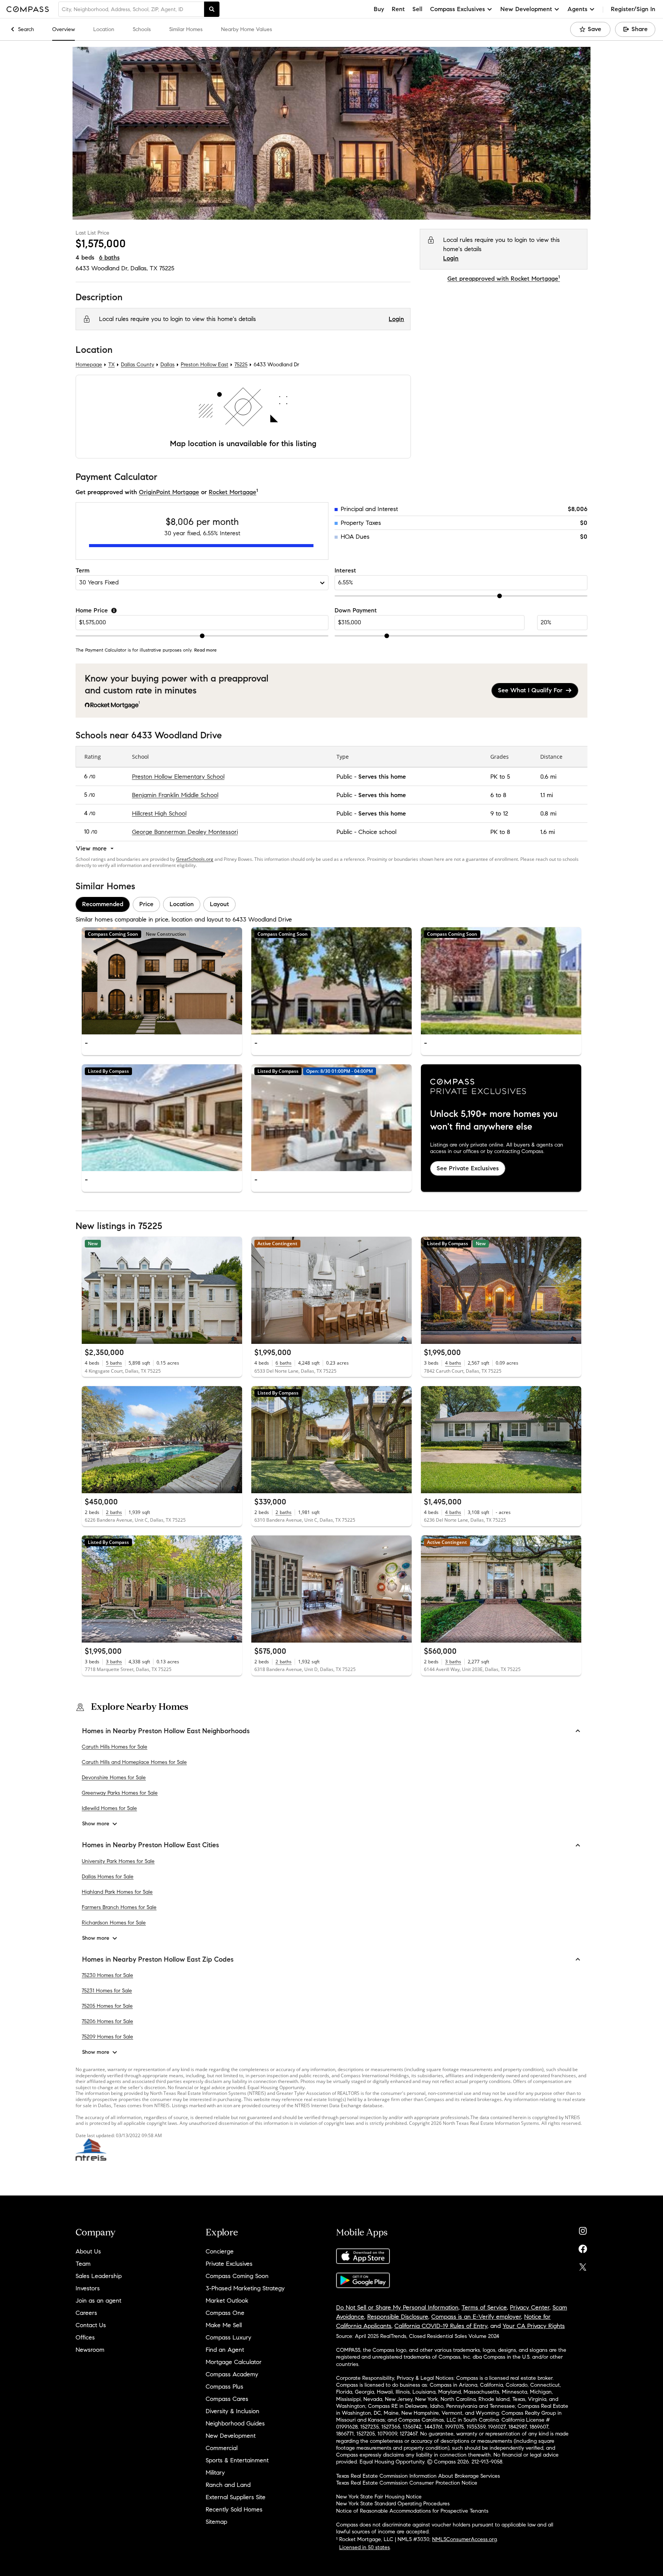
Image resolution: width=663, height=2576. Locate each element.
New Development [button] (526, 9)
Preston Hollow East (205, 365)
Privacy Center (530, 2307)
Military (215, 2473)
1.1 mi (547, 795)
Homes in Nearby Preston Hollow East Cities (151, 1845)
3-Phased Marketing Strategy (245, 2288)
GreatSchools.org (195, 859)
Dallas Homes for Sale (108, 1877)
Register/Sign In (633, 9)
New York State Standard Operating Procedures (393, 2504)
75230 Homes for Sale (107, 1975)
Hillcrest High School (159, 813)
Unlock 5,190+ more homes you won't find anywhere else (494, 1120)
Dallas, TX (144, 268)
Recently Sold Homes (234, 2509)
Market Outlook (227, 2301)
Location (104, 29)
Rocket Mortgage (233, 492)
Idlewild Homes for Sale (109, 1808)
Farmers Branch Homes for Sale (119, 1907)
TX (111, 365)
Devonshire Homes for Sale (114, 1778)
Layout (219, 904)
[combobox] (131, 9)
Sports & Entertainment (237, 2460)
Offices (85, 2337)
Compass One (225, 2313)
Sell (417, 9)
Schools (142, 29)
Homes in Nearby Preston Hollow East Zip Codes (158, 1959)
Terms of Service (484, 2307)
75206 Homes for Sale (107, 2021)
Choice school (377, 832)
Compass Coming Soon (237, 2276)
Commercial (222, 2448)
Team (83, 2264)
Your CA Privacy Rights (534, 2326)
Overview (63, 29)
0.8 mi (548, 813)
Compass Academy (232, 2374)
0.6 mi (548, 777)
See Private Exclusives (468, 1168)
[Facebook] (583, 2247)
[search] (212, 9)
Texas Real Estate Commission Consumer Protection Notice (407, 2483)
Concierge (220, 2251)
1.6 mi (548, 832)
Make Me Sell (224, 2325)
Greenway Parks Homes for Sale (120, 1793)
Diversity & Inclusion (233, 2411)
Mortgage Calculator (234, 2362)
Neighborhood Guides (235, 2423)
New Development (231, 2436)
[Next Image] (233, 981)
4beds (85, 257)
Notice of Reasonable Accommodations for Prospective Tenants (412, 2511)
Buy (379, 9)
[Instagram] (583, 2229)
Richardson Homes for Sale (114, 1923)
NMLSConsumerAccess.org (464, 2539)
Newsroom (90, 2350)
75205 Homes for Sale (107, 2006)
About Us (88, 2251)
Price (146, 904)
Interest (345, 570)
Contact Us (91, 2325)
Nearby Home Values (247, 29)
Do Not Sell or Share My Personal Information (397, 2307)
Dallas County (138, 365)
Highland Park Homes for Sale (117, 1892)
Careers (86, 2313)
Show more (96, 1824)
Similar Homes (186, 29)
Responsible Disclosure (398, 2317)
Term (82, 570)
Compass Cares (227, 2399)
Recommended (103, 904)
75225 (167, 268)
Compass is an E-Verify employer (476, 2317)
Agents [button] (577, 9)
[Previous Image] (91, 981)
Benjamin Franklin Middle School (175, 795)
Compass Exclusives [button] (458, 9)
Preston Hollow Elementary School (178, 777)
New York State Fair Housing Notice (379, 2497)
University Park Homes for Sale (118, 1861)
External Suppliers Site (236, 2497)
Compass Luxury (228, 2337)
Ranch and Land (228, 2485)
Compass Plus (224, 2387)
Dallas (167, 365)
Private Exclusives (229, 2264)
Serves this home (382, 777)
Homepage (89, 365)
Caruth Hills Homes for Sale (115, 1747)
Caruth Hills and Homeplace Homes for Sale (134, 1762)
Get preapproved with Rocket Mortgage (504, 279)
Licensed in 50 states (364, 2547)
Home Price (92, 610)
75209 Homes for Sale (107, 2037)
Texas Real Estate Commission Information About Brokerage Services (418, 2476)
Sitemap (216, 2522)
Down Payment (356, 610)
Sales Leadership (99, 2276)
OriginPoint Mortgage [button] (169, 492)
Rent (398, 9)
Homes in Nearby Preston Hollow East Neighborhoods (166, 1731)
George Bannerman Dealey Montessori (185, 832)
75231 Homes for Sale (107, 1991)
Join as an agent (98, 2301)
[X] (583, 2265)
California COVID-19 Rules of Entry (441, 2326)
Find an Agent (225, 2350)
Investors (88, 2288)
